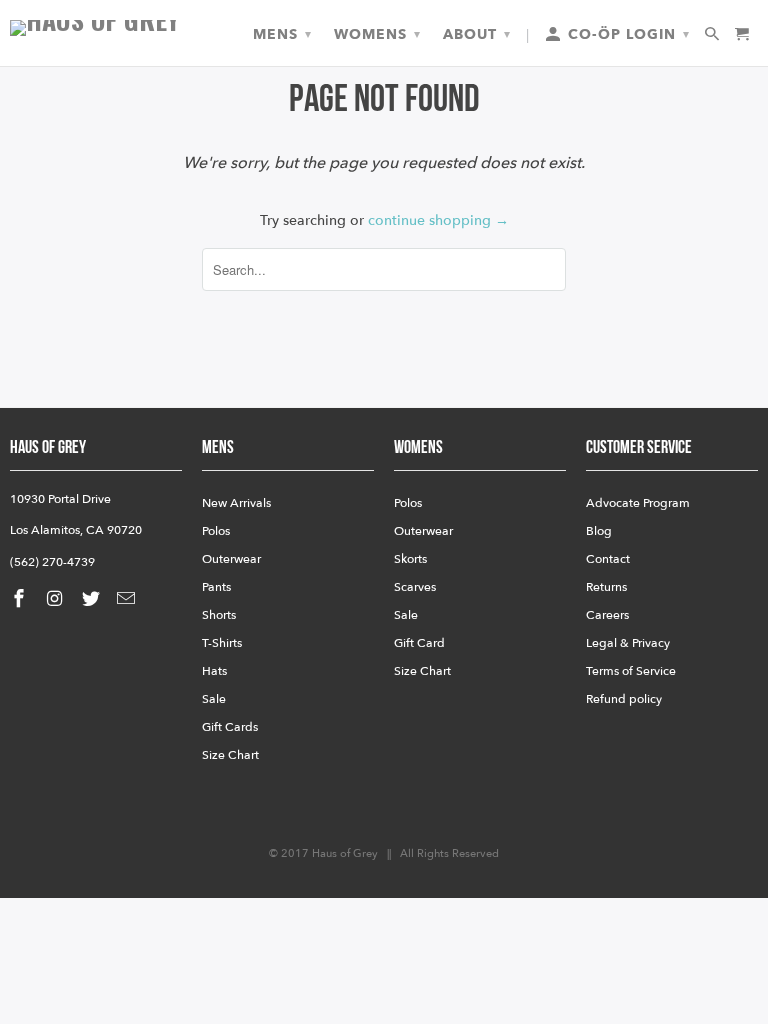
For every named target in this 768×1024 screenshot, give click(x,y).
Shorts (219, 615)
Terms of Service (631, 671)
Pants (216, 587)
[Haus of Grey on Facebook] (21, 599)
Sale (214, 699)
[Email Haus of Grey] (128, 599)
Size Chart (230, 755)
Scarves (415, 587)
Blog (599, 531)
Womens (377, 34)
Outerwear (231, 559)
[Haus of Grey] (96, 28)
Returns (606, 587)
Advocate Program (638, 503)
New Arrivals (236, 503)
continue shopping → (438, 220)
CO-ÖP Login (626, 34)
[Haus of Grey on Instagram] (57, 599)
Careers (607, 615)
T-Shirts (222, 643)
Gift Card (419, 643)
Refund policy (624, 699)
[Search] (713, 35)
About (477, 34)
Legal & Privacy (628, 643)
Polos (216, 531)
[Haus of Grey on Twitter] (93, 599)
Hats (214, 671)
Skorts (410, 559)
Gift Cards (230, 727)
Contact (608, 559)
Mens (282, 34)
